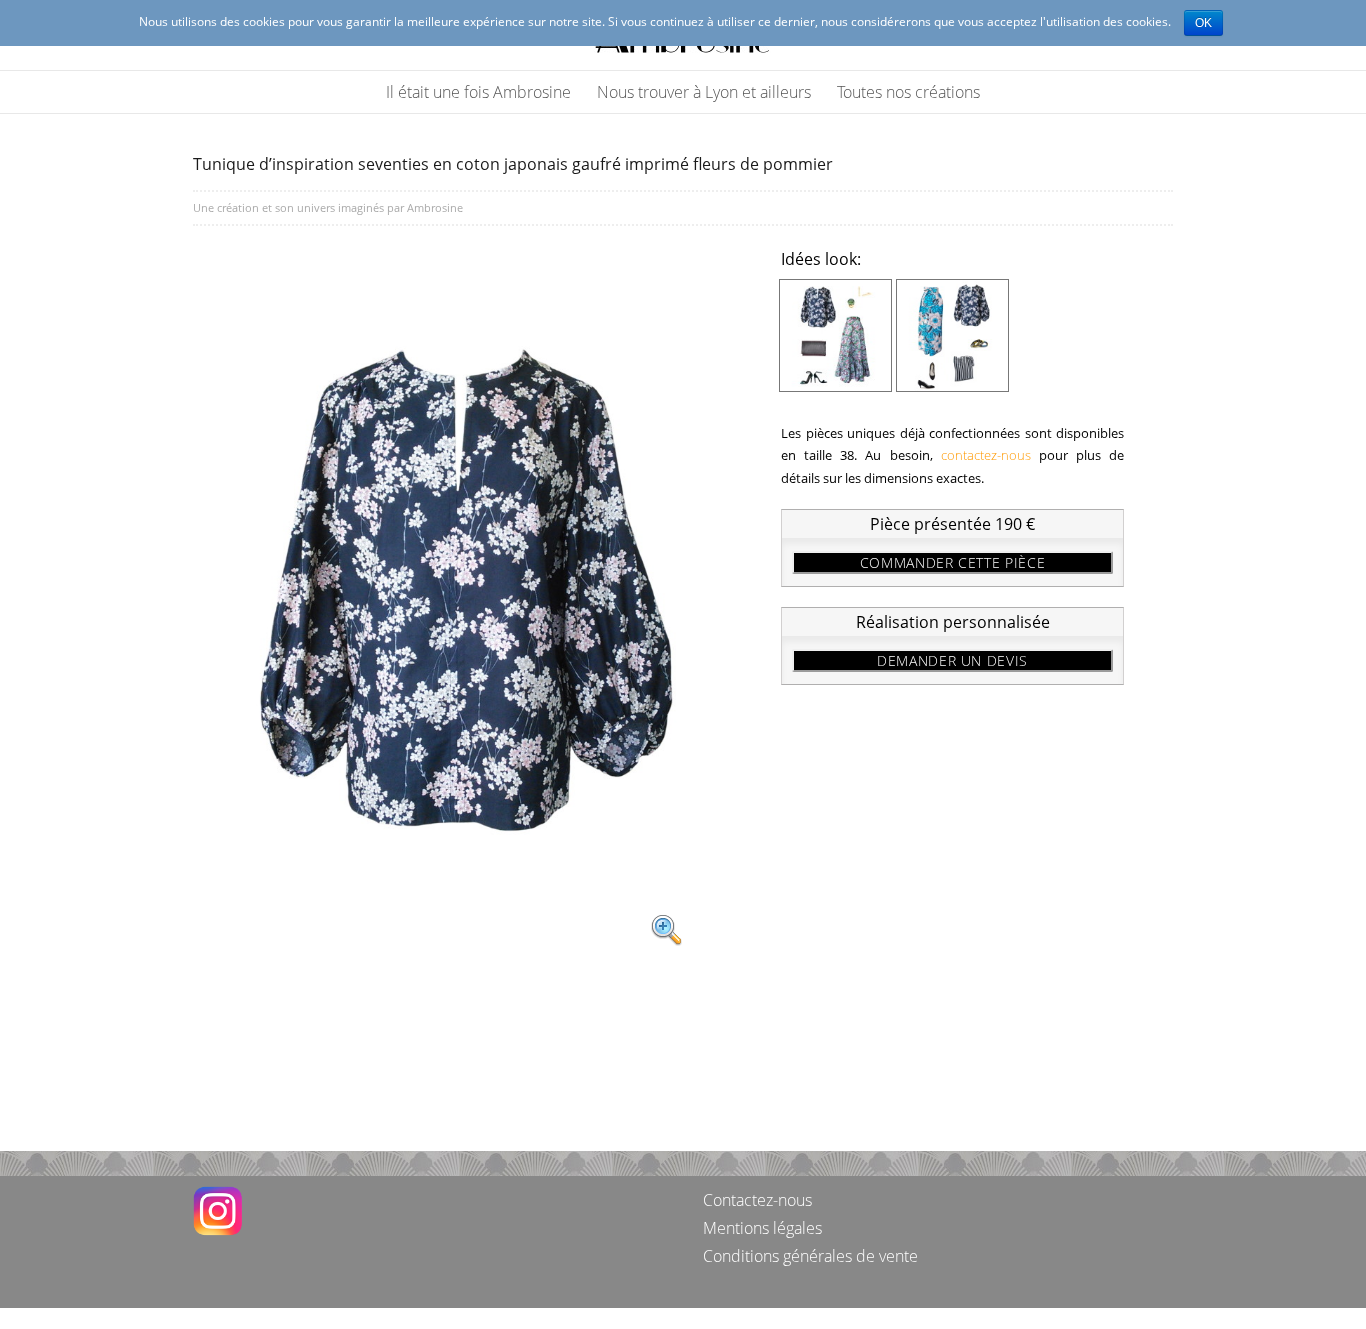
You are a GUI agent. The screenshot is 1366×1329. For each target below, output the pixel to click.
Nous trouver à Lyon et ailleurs (704, 92)
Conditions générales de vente (810, 1256)
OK (1203, 23)
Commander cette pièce (953, 562)
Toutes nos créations (908, 92)
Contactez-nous (757, 1200)
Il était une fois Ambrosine (478, 92)
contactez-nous (986, 455)
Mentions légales (762, 1228)
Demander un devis (952, 660)
